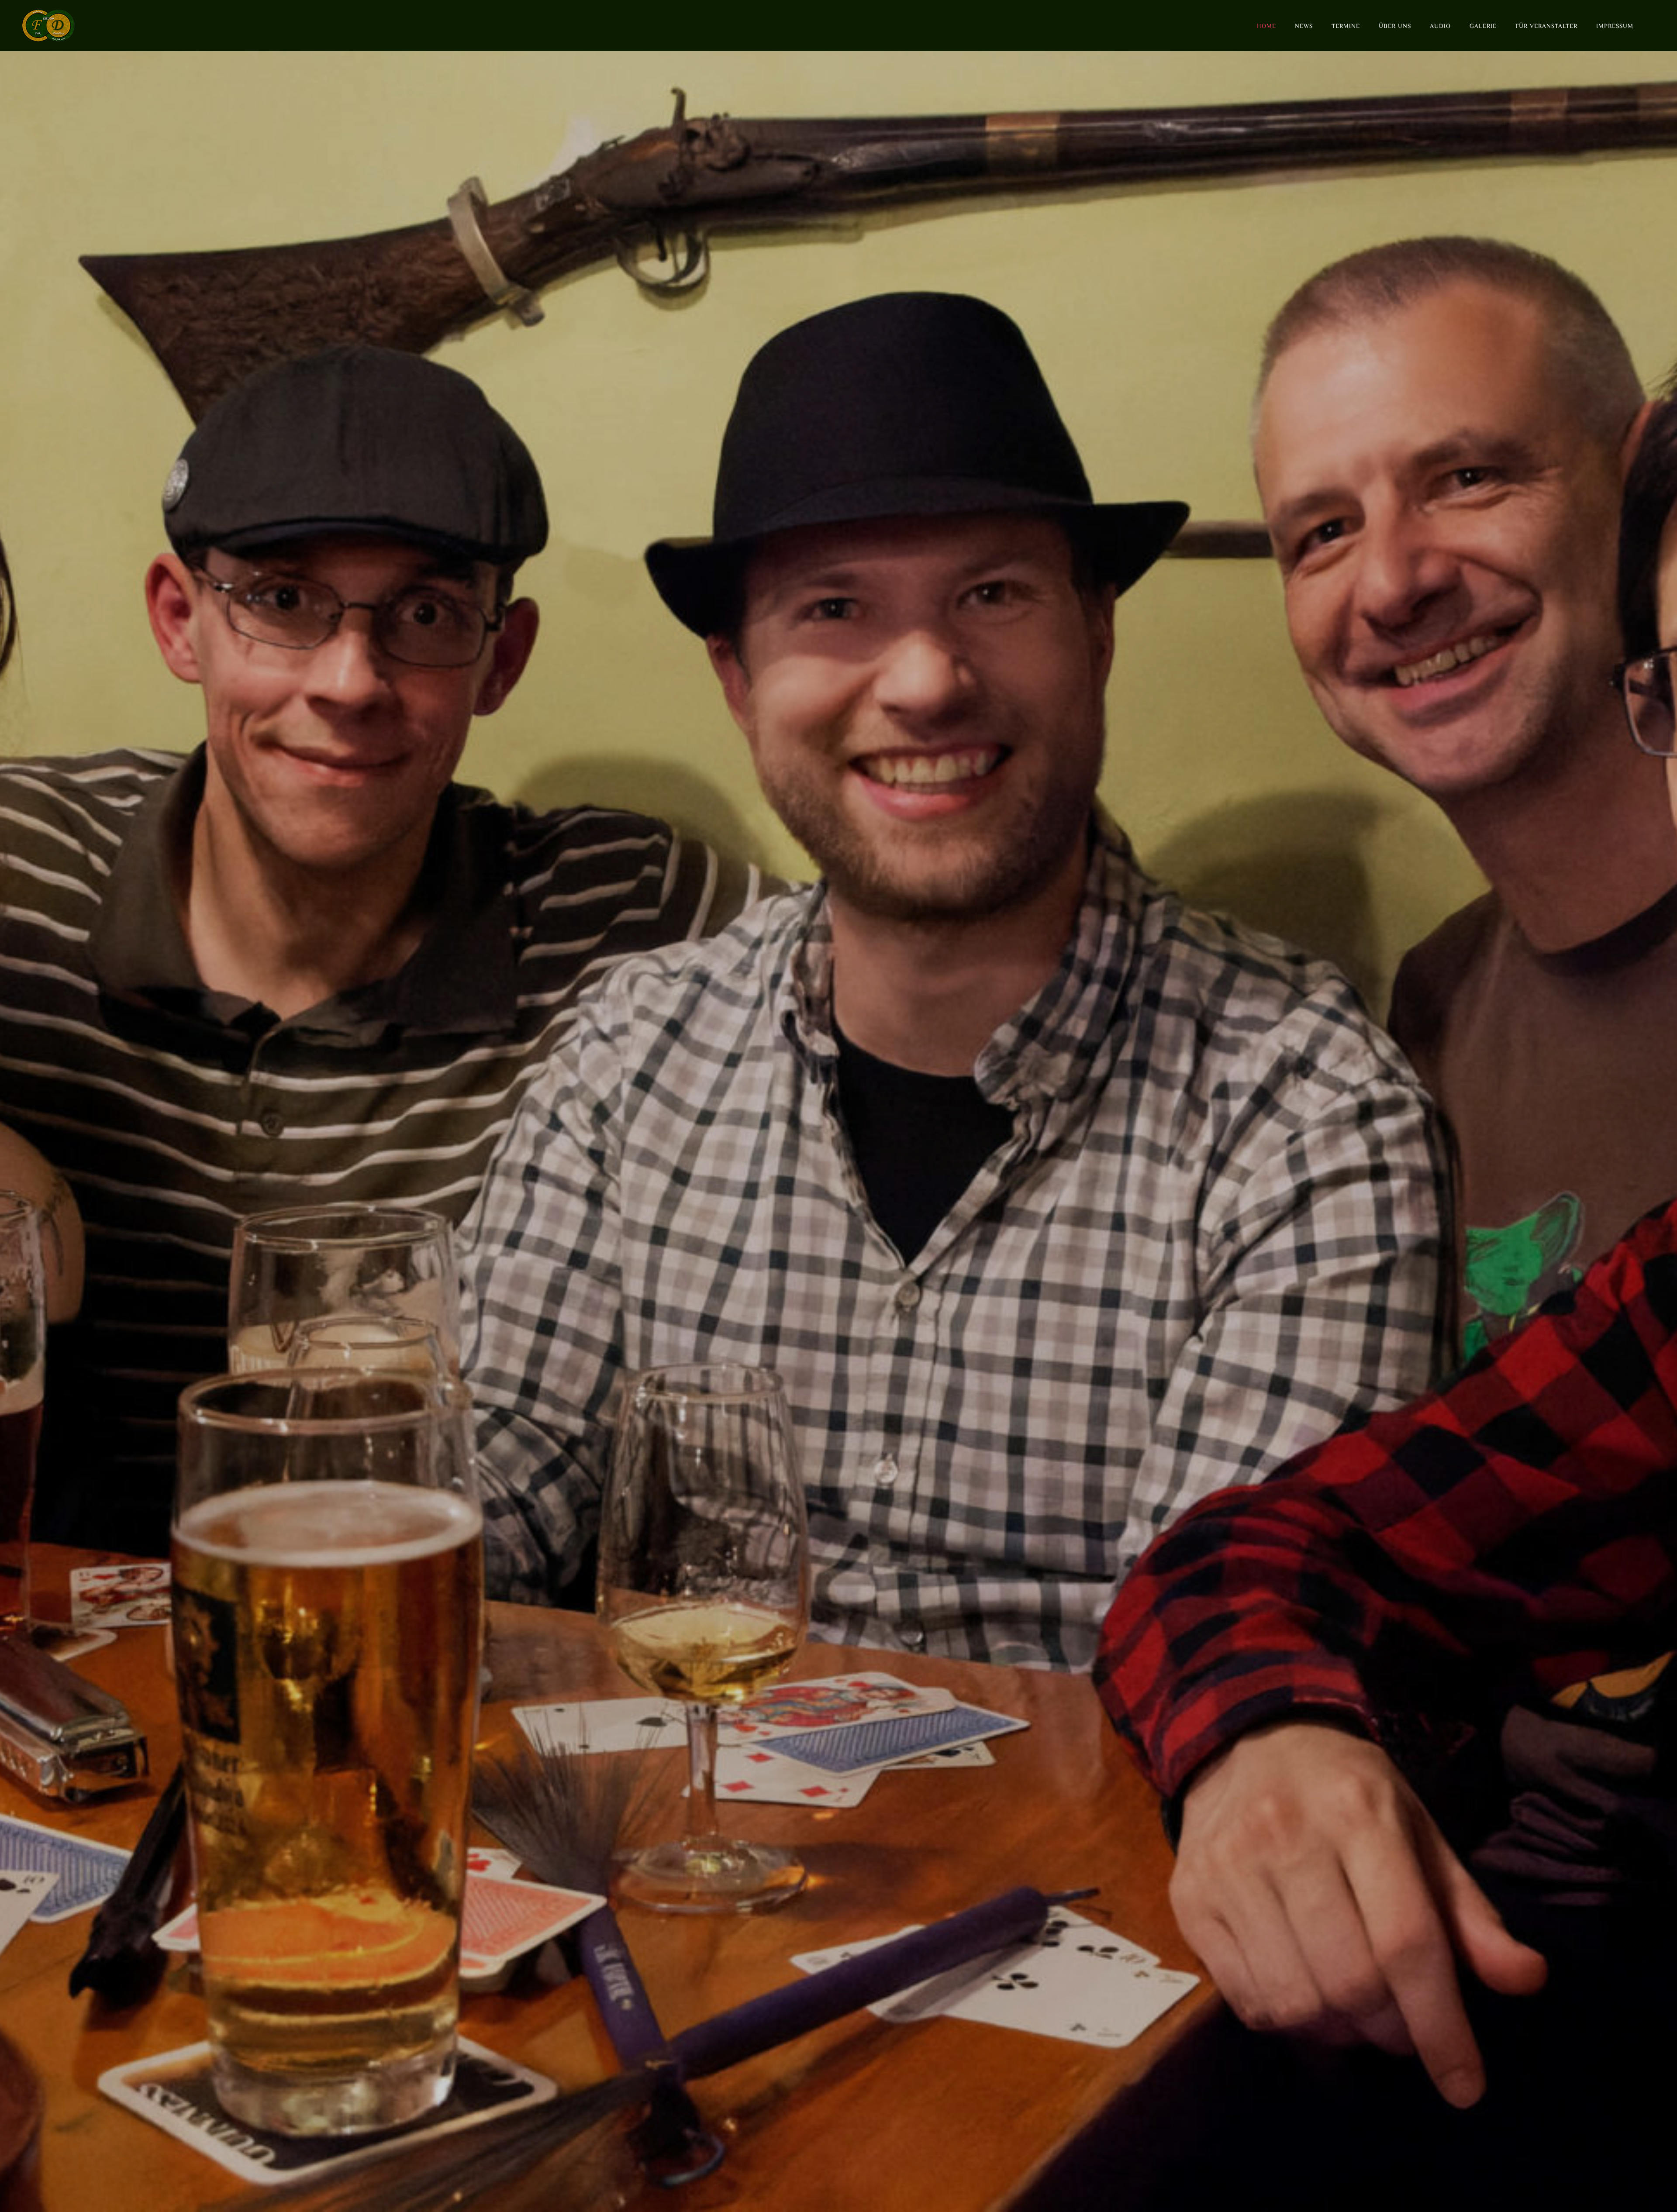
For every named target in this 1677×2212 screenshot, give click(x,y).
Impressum (1615, 26)
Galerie (1483, 26)
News (1304, 26)
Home (1266, 26)
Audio (1440, 26)
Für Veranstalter (1546, 26)
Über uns (1395, 26)
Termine (1346, 26)
